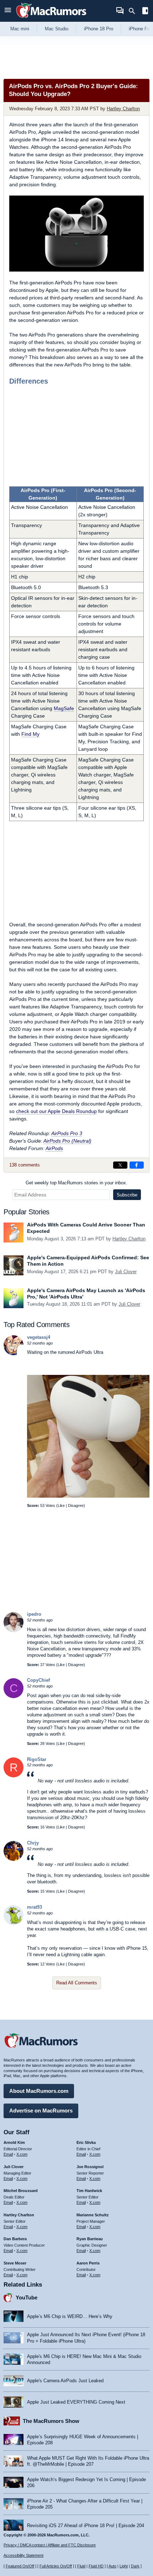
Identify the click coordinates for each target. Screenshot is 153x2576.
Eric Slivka (86, 2142)
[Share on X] (120, 1165)
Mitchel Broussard (21, 2191)
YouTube (27, 2297)
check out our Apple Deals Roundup (56, 1111)
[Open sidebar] (145, 12)
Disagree (76, 1505)
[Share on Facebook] (137, 1165)
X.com (22, 2154)
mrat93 (35, 1907)
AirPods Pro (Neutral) (67, 1141)
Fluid (81, 2566)
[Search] (134, 11)
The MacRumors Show (51, 2421)
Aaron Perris (88, 2263)
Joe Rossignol (90, 2167)
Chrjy (33, 1843)
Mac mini (20, 29)
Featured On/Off (20, 2566)
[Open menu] (8, 11)
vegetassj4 (39, 1337)
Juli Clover (126, 1272)
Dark (135, 2566)
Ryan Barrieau (90, 2239)
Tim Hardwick (89, 2191)
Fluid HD (96, 2566)
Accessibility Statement (23, 2555)
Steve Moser (15, 2263)
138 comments (25, 1165)
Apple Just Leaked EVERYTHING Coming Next (76, 2402)
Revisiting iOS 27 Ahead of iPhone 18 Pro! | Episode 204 (86, 2526)
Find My (30, 734)
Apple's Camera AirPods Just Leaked (65, 2381)
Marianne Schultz (93, 2215)
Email (8, 2154)
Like (61, 1505)
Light (124, 2566)
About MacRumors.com (39, 2091)
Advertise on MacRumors (41, 2111)
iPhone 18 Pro (99, 29)
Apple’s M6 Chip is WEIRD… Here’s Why (70, 2316)
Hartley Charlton (123, 109)
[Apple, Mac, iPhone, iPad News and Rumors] (51, 19)
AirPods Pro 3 (67, 1133)
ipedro (34, 1614)
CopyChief (38, 1680)
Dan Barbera (15, 2239)
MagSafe (64, 708)
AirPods (54, 1148)
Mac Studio (57, 29)
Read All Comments (77, 1983)
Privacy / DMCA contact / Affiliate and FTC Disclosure (50, 2545)
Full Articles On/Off (56, 2566)
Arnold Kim (14, 2142)
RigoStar (37, 1759)
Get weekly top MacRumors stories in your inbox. (76, 1183)
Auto (112, 2566)
